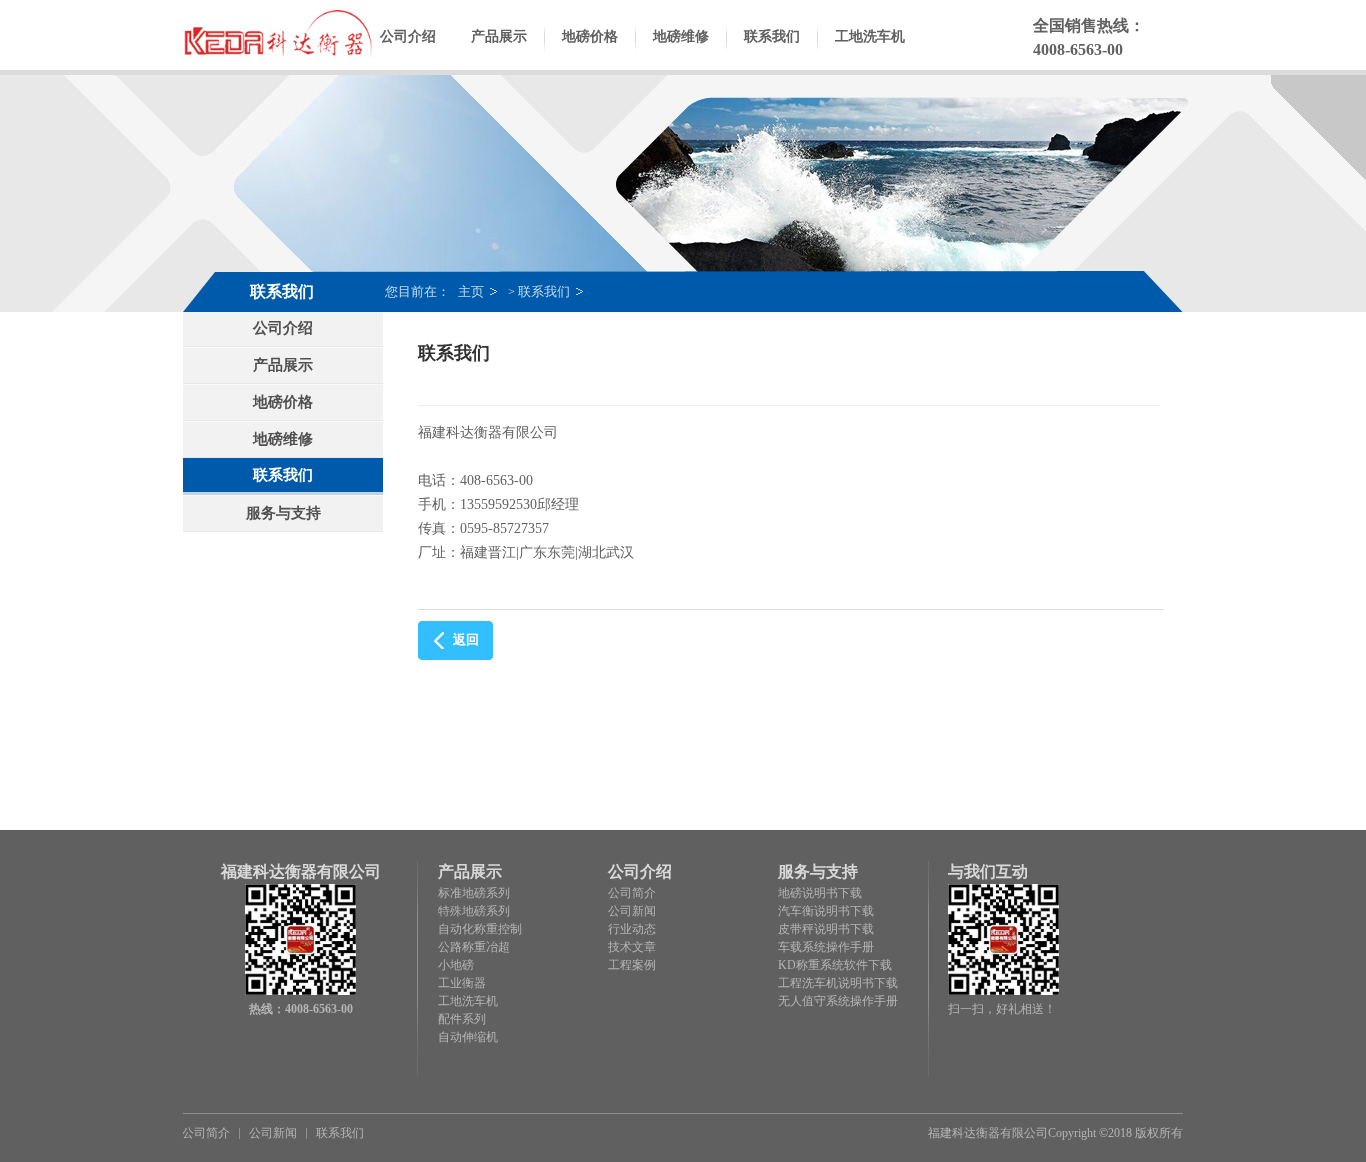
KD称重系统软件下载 (835, 965)
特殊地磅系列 (474, 911)
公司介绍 (408, 36)
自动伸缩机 (468, 1037)
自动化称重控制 (480, 929)
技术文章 (632, 947)
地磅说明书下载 (820, 893)
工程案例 (632, 965)
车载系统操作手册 (826, 947)
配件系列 (462, 1019)
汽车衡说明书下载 (826, 911)
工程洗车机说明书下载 (838, 983)
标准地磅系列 (474, 893)
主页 (471, 291)
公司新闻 (632, 911)
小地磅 (456, 965)
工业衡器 (462, 983)
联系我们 (772, 36)
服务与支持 (283, 513)
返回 (466, 639)
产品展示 (499, 36)
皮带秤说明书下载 (826, 929)
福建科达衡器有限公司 (988, 1133)
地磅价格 (590, 36)
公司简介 (632, 893)
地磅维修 (681, 36)
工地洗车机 (870, 36)
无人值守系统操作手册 (838, 1001)
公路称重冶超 (474, 947)
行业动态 (632, 929)
